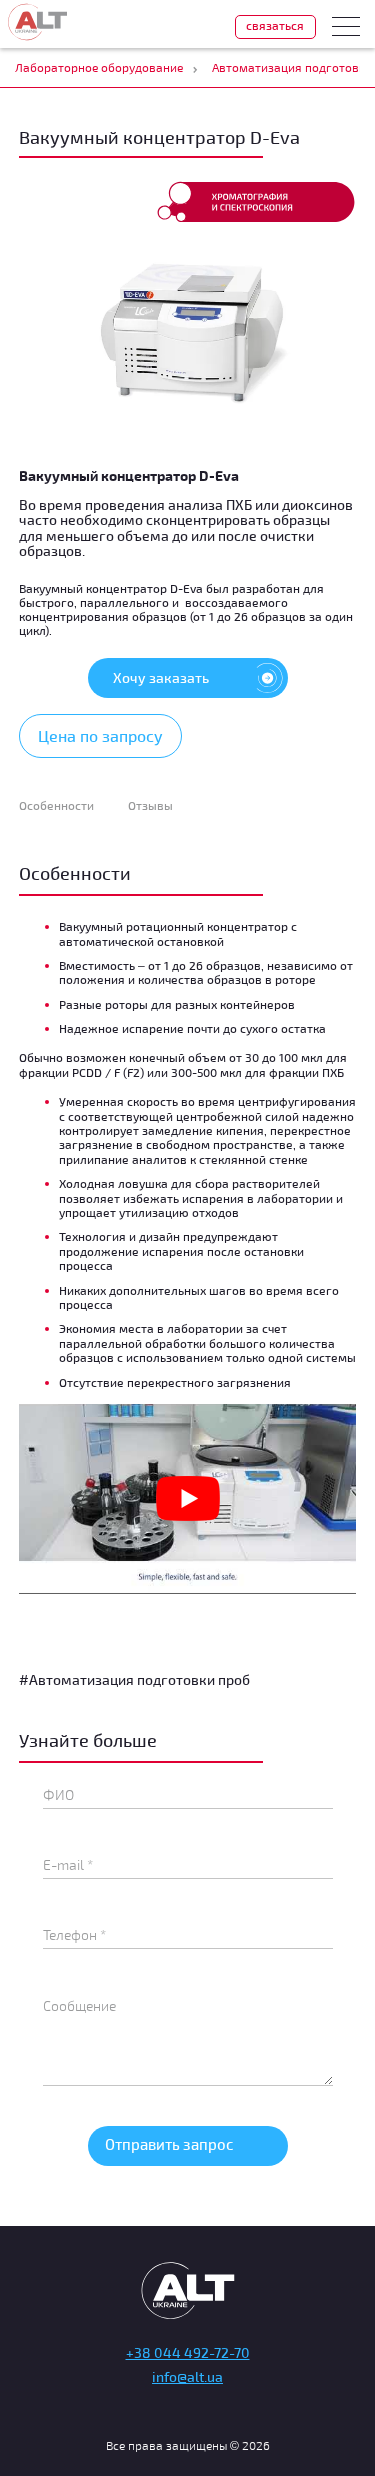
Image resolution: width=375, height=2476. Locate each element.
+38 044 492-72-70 (188, 2352)
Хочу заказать (161, 677)
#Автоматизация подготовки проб (134, 1679)
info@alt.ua (187, 2376)
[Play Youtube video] (188, 1499)
